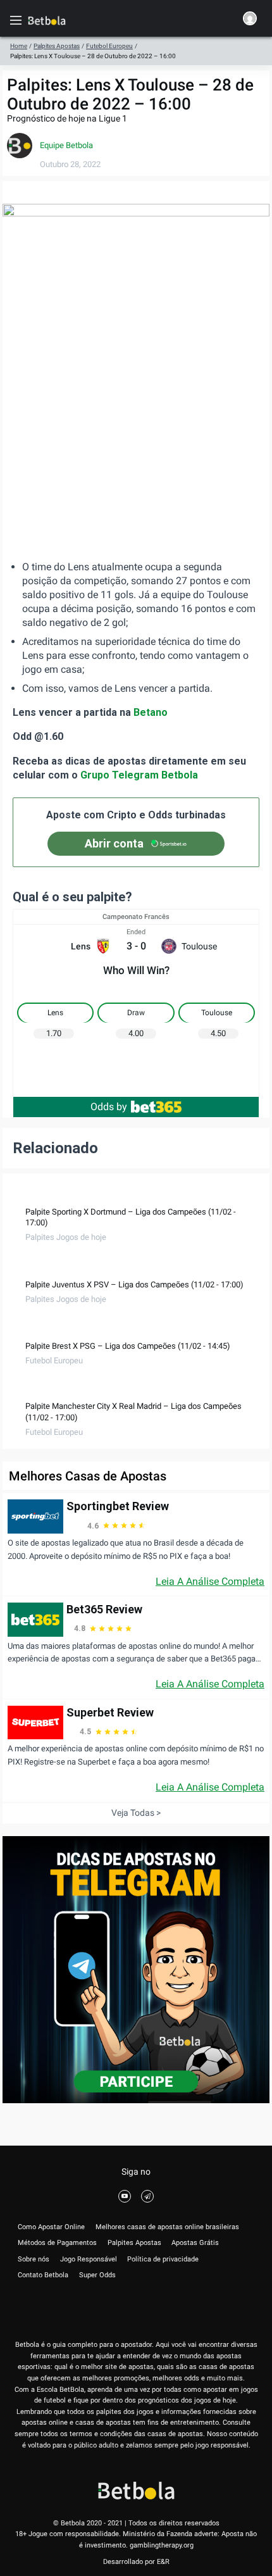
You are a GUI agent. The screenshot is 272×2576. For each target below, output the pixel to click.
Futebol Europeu (109, 46)
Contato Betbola (43, 2275)
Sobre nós (34, 2259)
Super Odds (97, 2275)
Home (19, 46)
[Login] (250, 20)
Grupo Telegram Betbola (139, 775)
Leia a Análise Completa (210, 1581)
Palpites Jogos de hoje (66, 1237)
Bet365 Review (104, 1609)
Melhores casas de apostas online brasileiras (167, 2227)
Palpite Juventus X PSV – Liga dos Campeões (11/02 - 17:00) (134, 1285)
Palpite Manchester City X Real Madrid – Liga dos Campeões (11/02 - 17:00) (133, 1412)
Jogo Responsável (89, 2259)
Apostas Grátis (195, 2243)
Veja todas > (136, 1813)
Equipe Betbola (66, 145)
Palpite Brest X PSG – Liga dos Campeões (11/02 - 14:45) (128, 1346)
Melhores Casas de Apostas (88, 1476)
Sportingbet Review (118, 1506)
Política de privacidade (163, 2259)
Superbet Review (110, 1712)
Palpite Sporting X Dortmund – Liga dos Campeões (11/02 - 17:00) (131, 1217)
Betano (151, 712)
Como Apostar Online (51, 2227)
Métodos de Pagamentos (57, 2243)
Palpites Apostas (57, 46)
